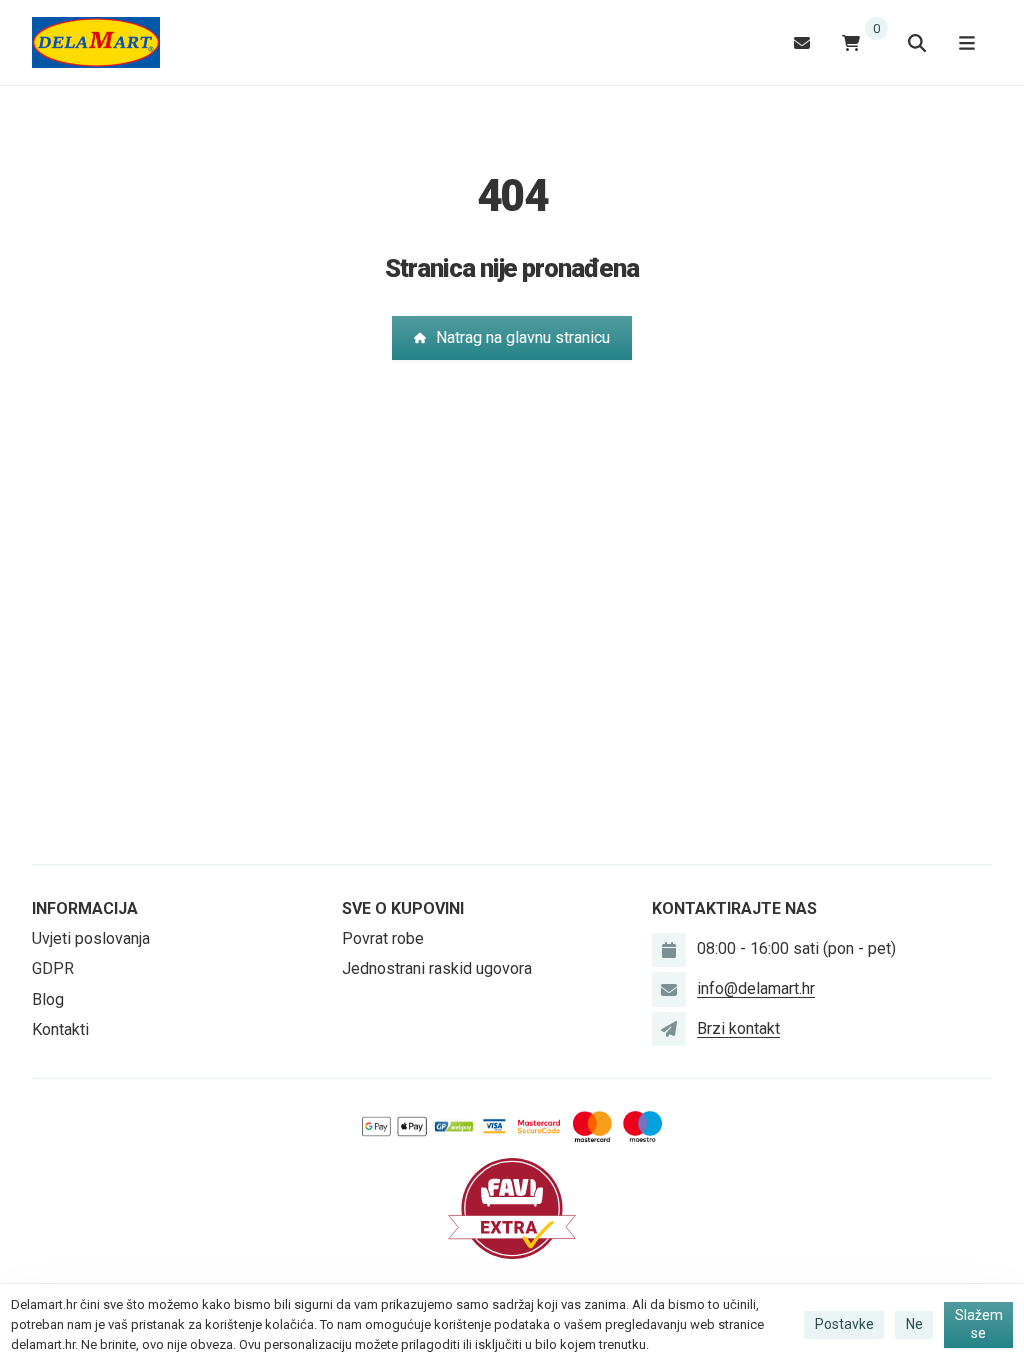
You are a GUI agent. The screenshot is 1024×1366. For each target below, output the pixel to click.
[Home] (96, 43)
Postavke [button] (844, 1324)
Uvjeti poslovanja (91, 938)
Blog (48, 999)
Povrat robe (383, 938)
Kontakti (60, 1029)
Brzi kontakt (738, 1028)
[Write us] (669, 1029)
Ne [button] (914, 1324)
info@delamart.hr (756, 988)
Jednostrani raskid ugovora (437, 968)
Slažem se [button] (979, 1324)
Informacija (85, 908)
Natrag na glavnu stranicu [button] (523, 337)
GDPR (53, 968)
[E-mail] (802, 42)
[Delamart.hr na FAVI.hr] (512, 1207)
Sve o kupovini (403, 908)
